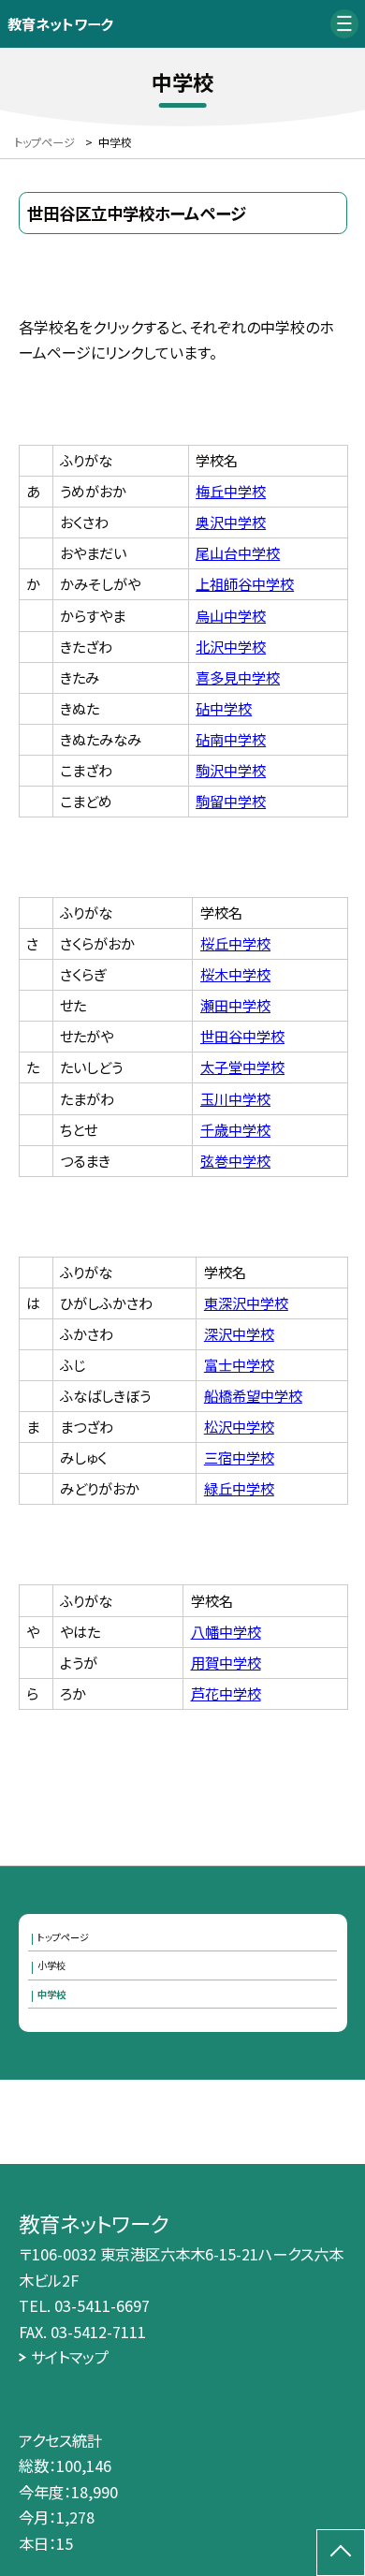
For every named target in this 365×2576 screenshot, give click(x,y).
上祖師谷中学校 (245, 583)
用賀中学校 (226, 1662)
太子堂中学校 (242, 1067)
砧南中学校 (231, 739)
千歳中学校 (235, 1129)
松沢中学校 (239, 1426)
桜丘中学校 (235, 943)
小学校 (51, 1965)
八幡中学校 (226, 1631)
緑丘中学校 (239, 1488)
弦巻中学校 (235, 1160)
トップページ (63, 1937)
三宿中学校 (239, 1457)
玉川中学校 (235, 1098)
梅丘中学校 (231, 491)
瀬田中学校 (235, 1005)
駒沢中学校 (231, 770)
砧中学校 (224, 708)
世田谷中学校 (242, 1036)
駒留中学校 (231, 801)
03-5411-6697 (102, 2305)
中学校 (51, 1994)
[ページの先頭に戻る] (341, 2553)
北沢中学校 (231, 646)
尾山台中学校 (238, 552)
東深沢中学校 (246, 1303)
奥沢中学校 (231, 522)
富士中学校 (239, 1364)
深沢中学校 (239, 1333)
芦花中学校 (226, 1693)
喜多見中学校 (238, 677)
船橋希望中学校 (253, 1395)
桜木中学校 (235, 974)
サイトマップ (70, 2357)
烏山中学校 (231, 615)
